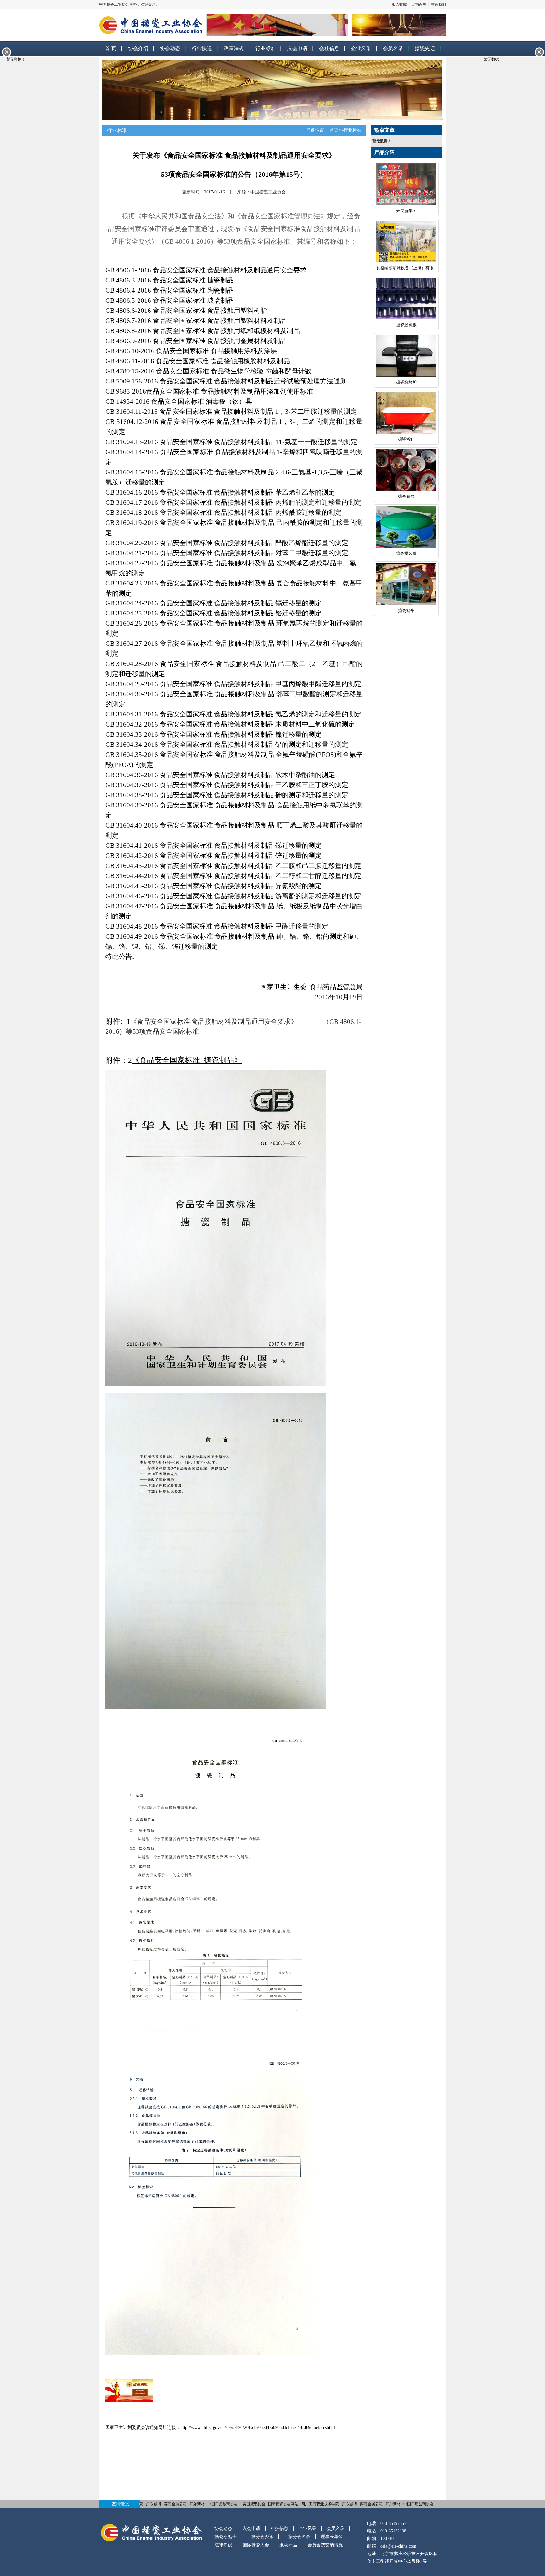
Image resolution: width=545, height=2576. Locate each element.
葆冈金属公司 (175, 2504)
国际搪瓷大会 (256, 2545)
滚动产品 (288, 2545)
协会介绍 (138, 48)
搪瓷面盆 (406, 496)
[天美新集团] (406, 185)
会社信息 (329, 48)
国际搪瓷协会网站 (283, 2504)
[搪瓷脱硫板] (406, 300)
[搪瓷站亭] (406, 585)
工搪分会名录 (297, 2537)
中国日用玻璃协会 (223, 2504)
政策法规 (234, 48)
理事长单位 (332, 2537)
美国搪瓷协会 (254, 2504)
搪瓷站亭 (406, 611)
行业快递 (202, 48)
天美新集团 (406, 211)
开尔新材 (197, 2504)
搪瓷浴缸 (406, 439)
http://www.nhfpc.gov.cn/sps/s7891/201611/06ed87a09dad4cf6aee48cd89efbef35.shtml (258, 2428)
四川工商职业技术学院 (320, 2504)
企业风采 (361, 48)
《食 (137, 1022)
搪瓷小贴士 (226, 2537)
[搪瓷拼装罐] (406, 528)
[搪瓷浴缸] (406, 414)
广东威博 (154, 2504)
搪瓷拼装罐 (406, 553)
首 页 (111, 48)
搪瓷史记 (425, 48)
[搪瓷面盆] (406, 471)
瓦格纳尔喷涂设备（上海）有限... (406, 268)
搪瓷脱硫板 (406, 325)
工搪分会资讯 (260, 2537)
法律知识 (223, 2545)
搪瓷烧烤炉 (406, 382)
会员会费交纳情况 (325, 2545)
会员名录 (393, 48)
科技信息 (279, 2529)
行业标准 (266, 48)
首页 (334, 130)
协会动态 (170, 48)
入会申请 (297, 48)
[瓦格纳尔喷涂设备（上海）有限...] (406, 243)
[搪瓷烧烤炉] (406, 357)
